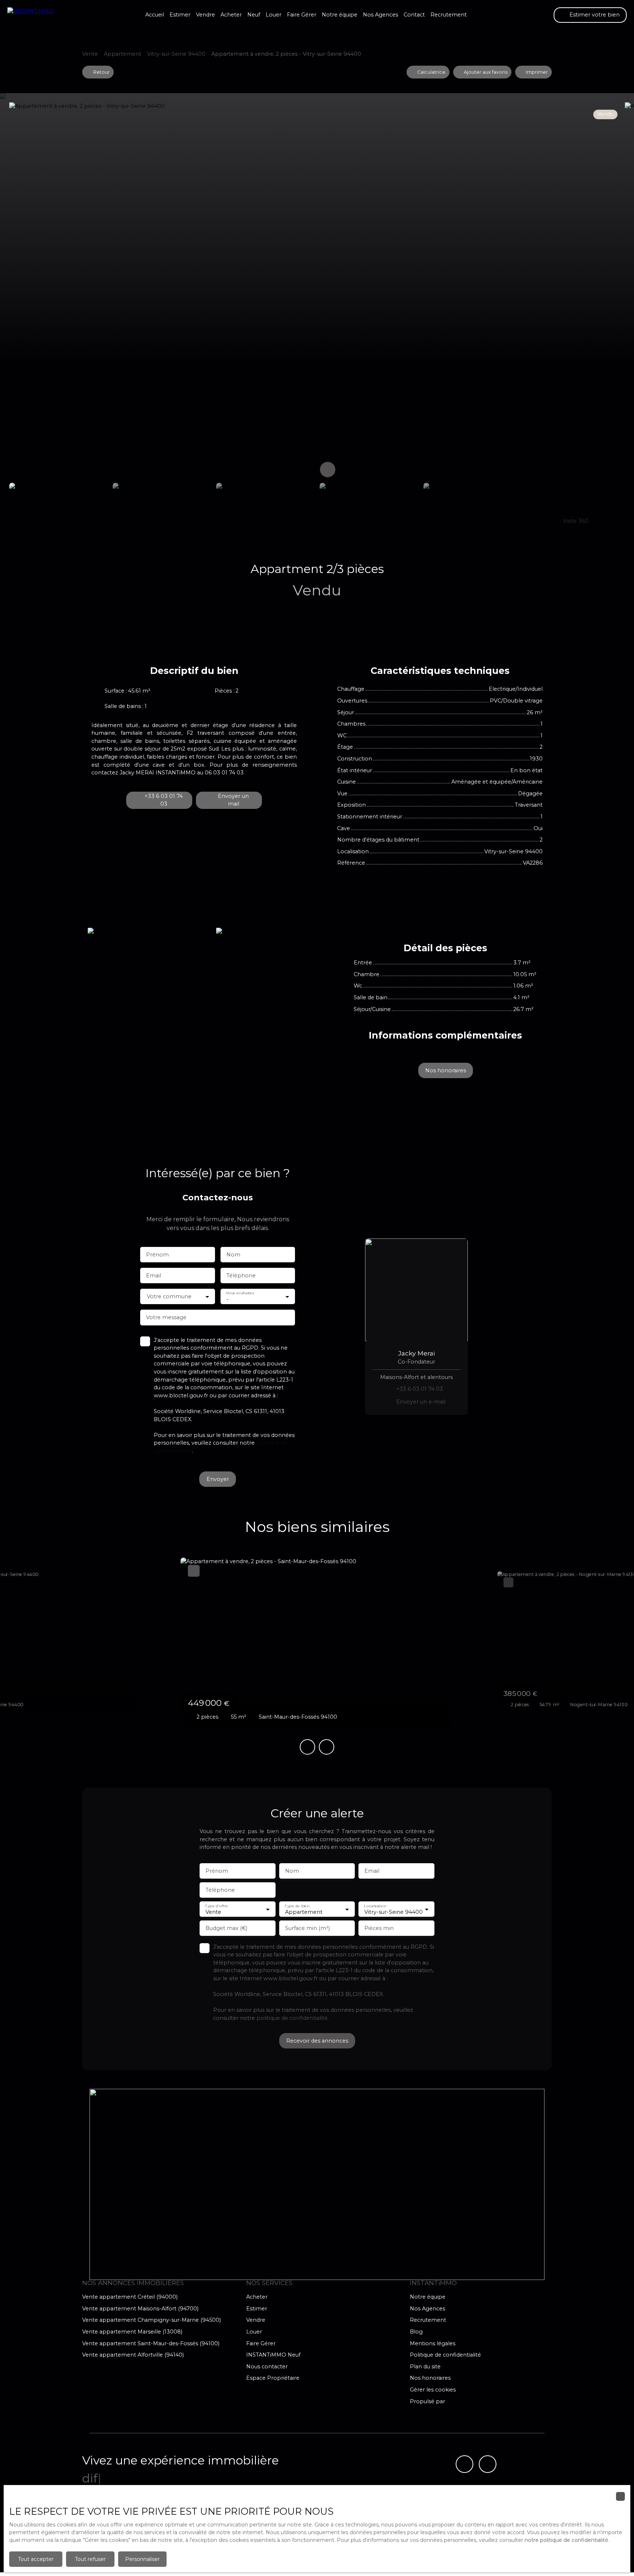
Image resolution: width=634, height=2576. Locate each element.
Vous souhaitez (240, 1293)
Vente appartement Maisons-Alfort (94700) (140, 2309)
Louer (274, 15)
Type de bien (297, 1906)
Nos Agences (380, 15)
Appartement (123, 54)
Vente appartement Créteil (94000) (130, 2297)
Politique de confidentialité (445, 2355)
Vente (90, 54)
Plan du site (425, 2367)
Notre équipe (340, 15)
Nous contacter (267, 2367)
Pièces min (379, 1928)
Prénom (157, 1255)
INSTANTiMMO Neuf (273, 2355)
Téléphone (241, 1276)
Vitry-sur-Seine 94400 (176, 54)
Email (154, 1276)
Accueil (155, 15)
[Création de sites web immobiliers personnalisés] (464, 2401)
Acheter (231, 15)
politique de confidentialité (292, 2018)
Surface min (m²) (307, 1928)
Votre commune (169, 1296)
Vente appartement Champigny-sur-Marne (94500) (152, 2320)
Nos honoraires (430, 2378)
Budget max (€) (226, 1928)
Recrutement (449, 15)
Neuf (254, 15)
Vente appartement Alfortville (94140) (133, 2355)
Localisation (375, 1906)
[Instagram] (488, 2464)
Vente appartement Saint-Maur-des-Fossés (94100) (151, 2343)
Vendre (205, 15)
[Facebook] (464, 2464)
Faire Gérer (302, 15)
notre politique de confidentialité (566, 2540)
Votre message (166, 1317)
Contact (414, 15)
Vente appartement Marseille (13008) (132, 2332)
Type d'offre (216, 1906)
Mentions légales (433, 2343)
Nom (233, 1255)
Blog (416, 2332)
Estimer (180, 15)
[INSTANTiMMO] (44, 15)
